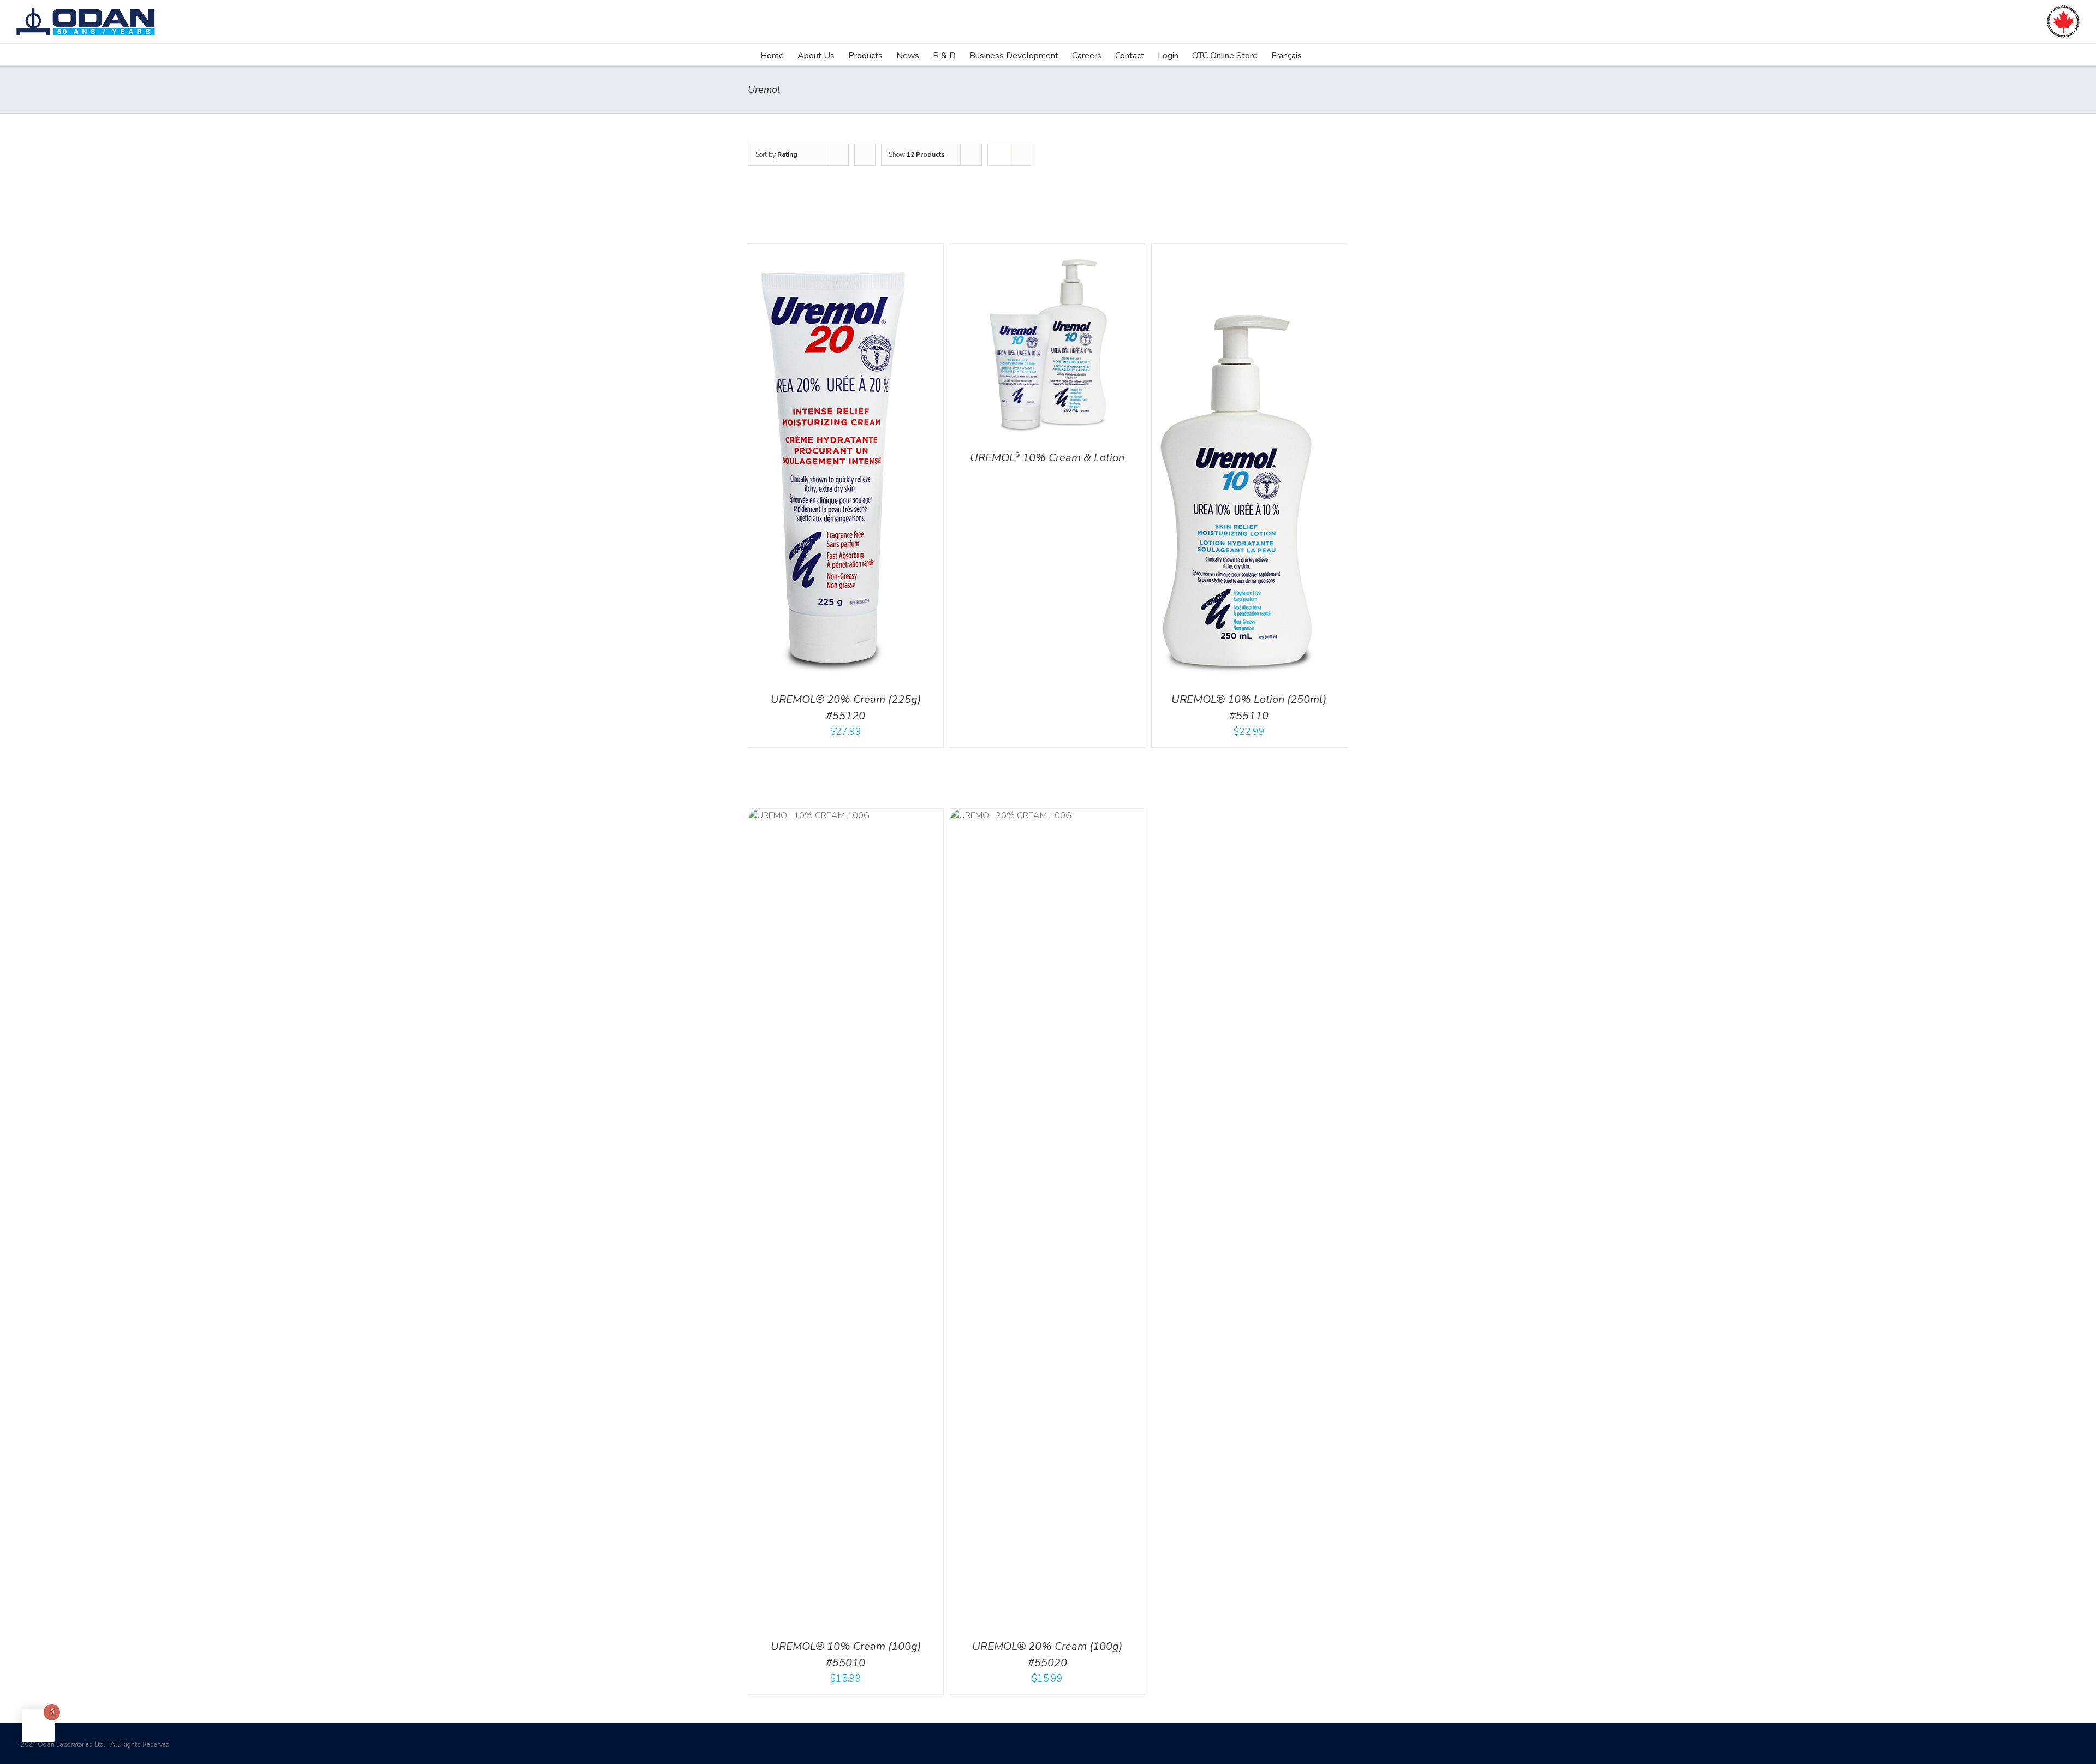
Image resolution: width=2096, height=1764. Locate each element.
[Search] (1319, 55)
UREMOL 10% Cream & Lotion (1047, 458)
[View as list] (1020, 155)
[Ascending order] (865, 155)
